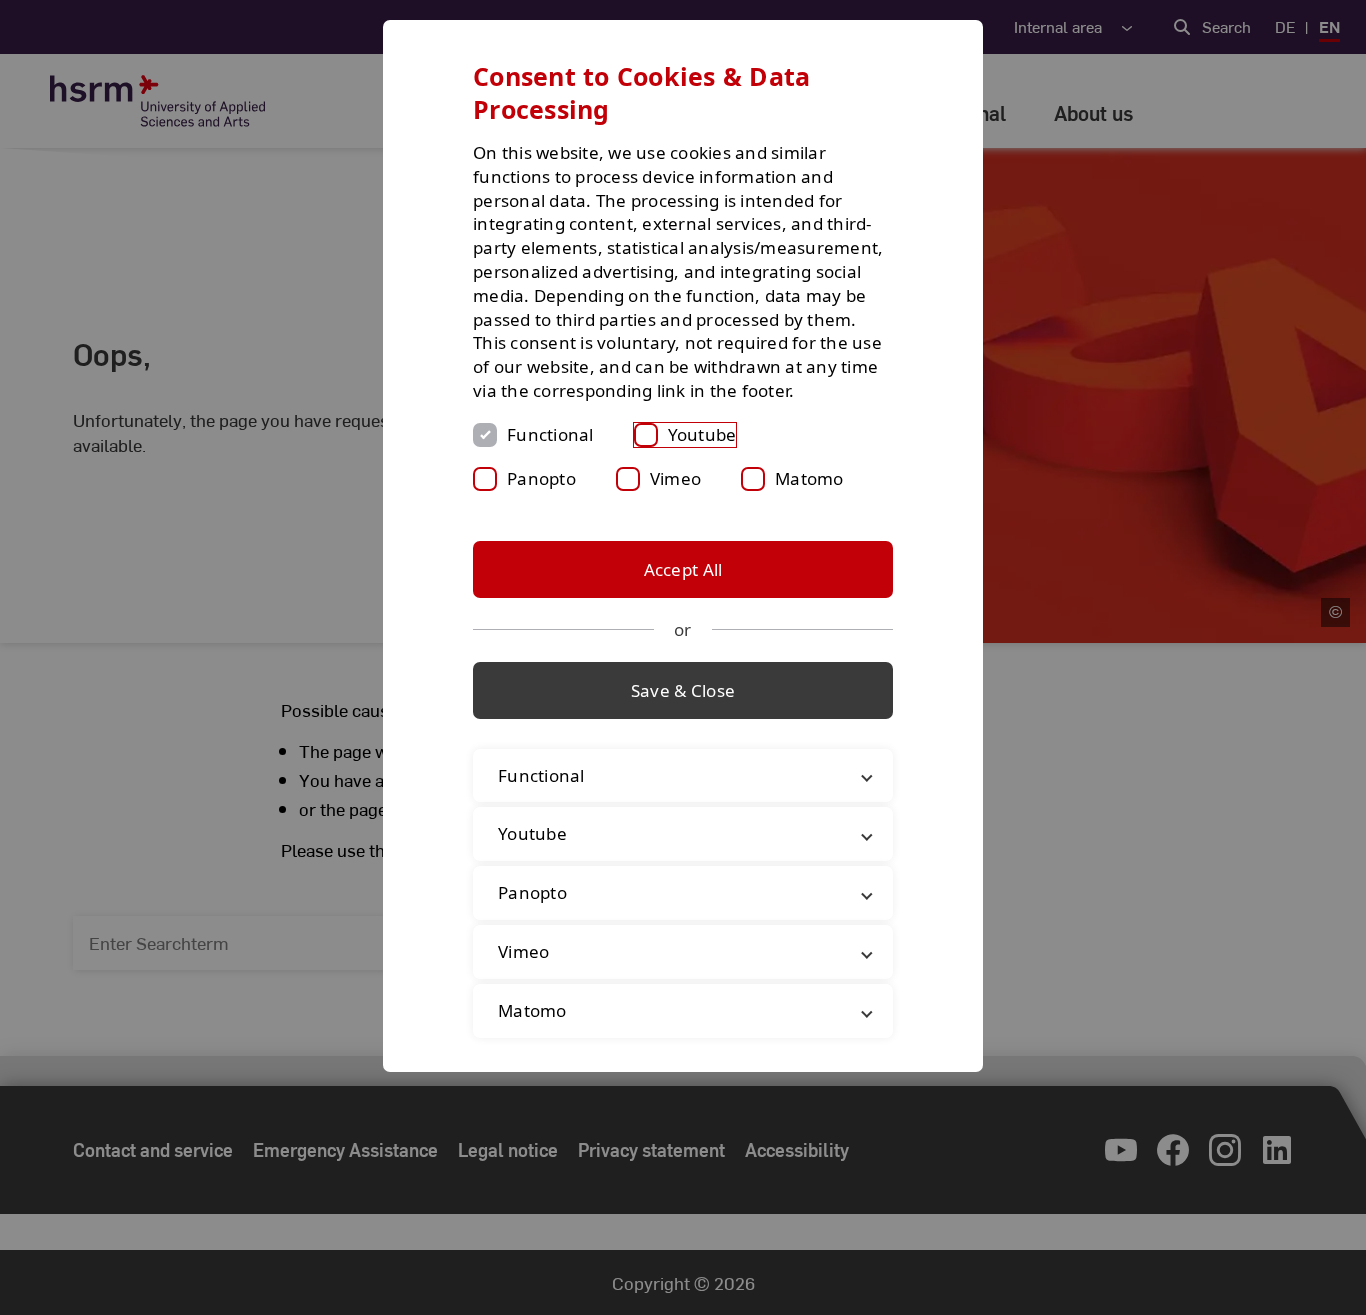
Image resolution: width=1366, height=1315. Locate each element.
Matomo (809, 478)
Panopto (541, 478)
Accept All (683, 569)
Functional (550, 434)
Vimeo (675, 478)
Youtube (702, 434)
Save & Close (683, 690)
